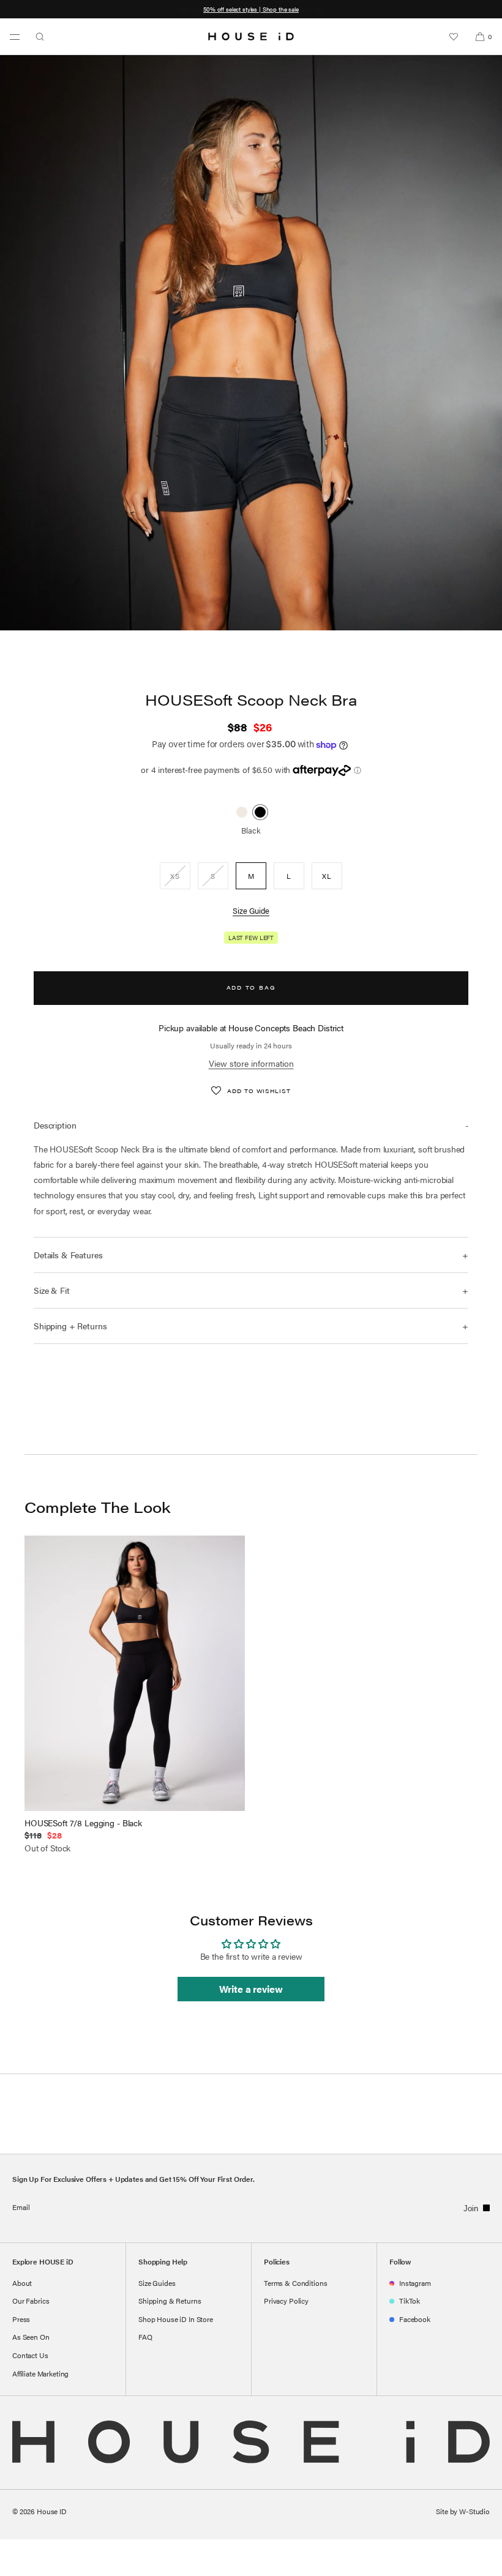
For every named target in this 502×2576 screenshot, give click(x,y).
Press (21, 2319)
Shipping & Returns (170, 2301)
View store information (251, 1063)
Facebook (415, 2319)
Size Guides (157, 2283)
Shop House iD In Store (176, 2319)
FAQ (145, 2337)
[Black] (260, 812)
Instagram (415, 2283)
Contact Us (30, 2355)
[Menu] (15, 37)
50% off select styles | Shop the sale (251, 9)
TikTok (410, 2301)
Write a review (251, 1989)
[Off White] (242, 812)
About (22, 2283)
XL (327, 876)
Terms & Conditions (295, 2283)
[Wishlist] (454, 37)
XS (180, 879)
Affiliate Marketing (40, 2373)
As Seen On (31, 2337)
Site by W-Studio (463, 2511)
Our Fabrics (31, 2301)
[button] (40, 37)
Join (471, 2208)
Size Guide (251, 910)
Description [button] (55, 1125)
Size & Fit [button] (52, 1290)
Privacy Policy (286, 2301)
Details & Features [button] (68, 1255)
